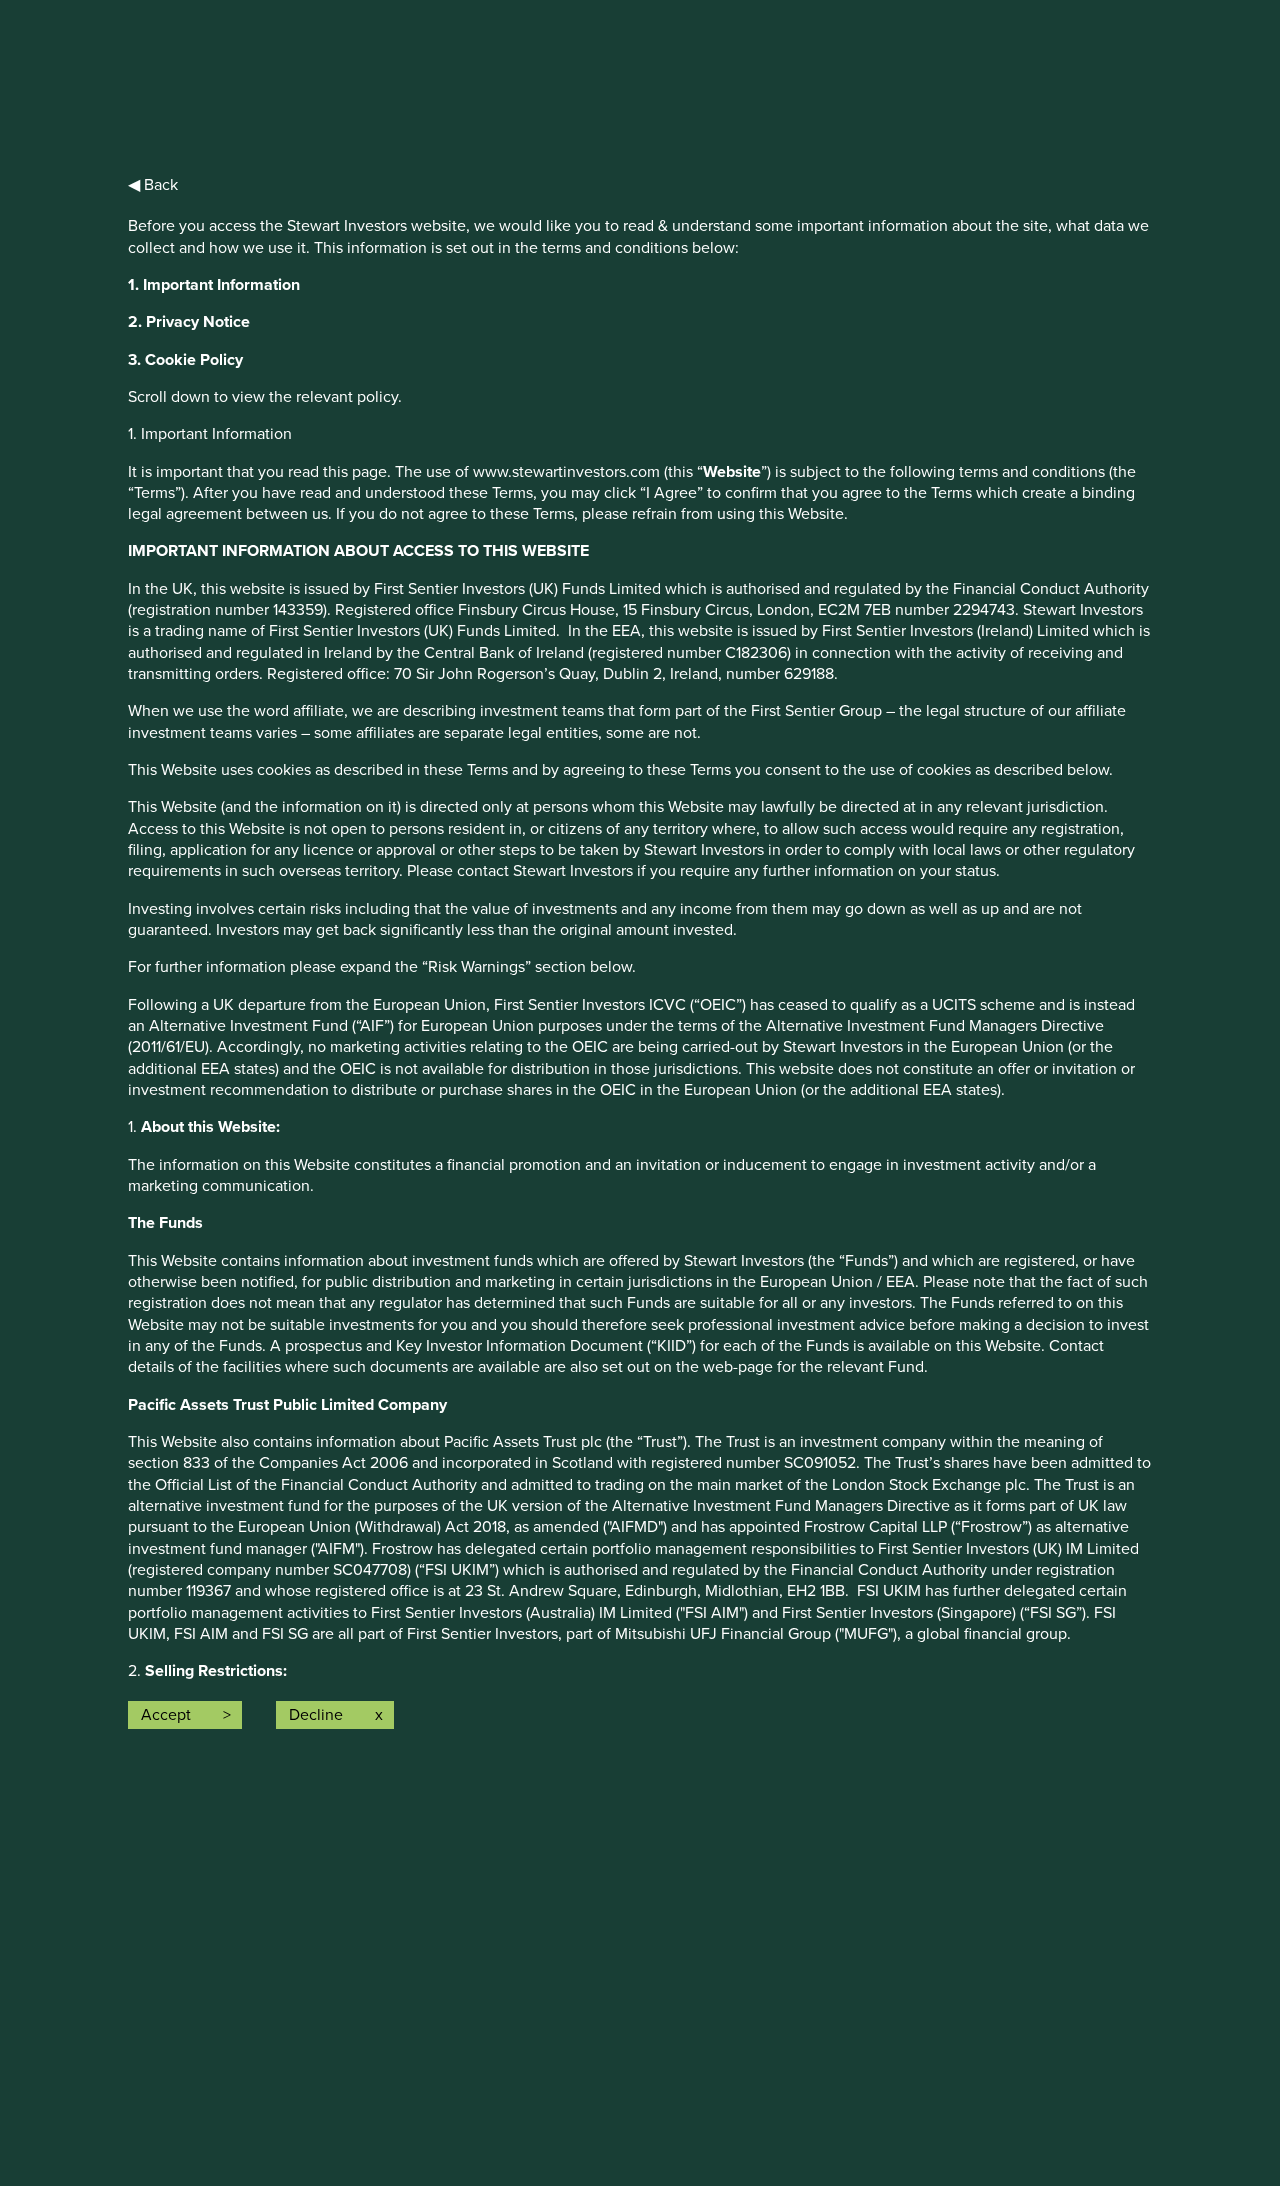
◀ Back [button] (153, 185)
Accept (166, 1715)
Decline (316, 1715)
